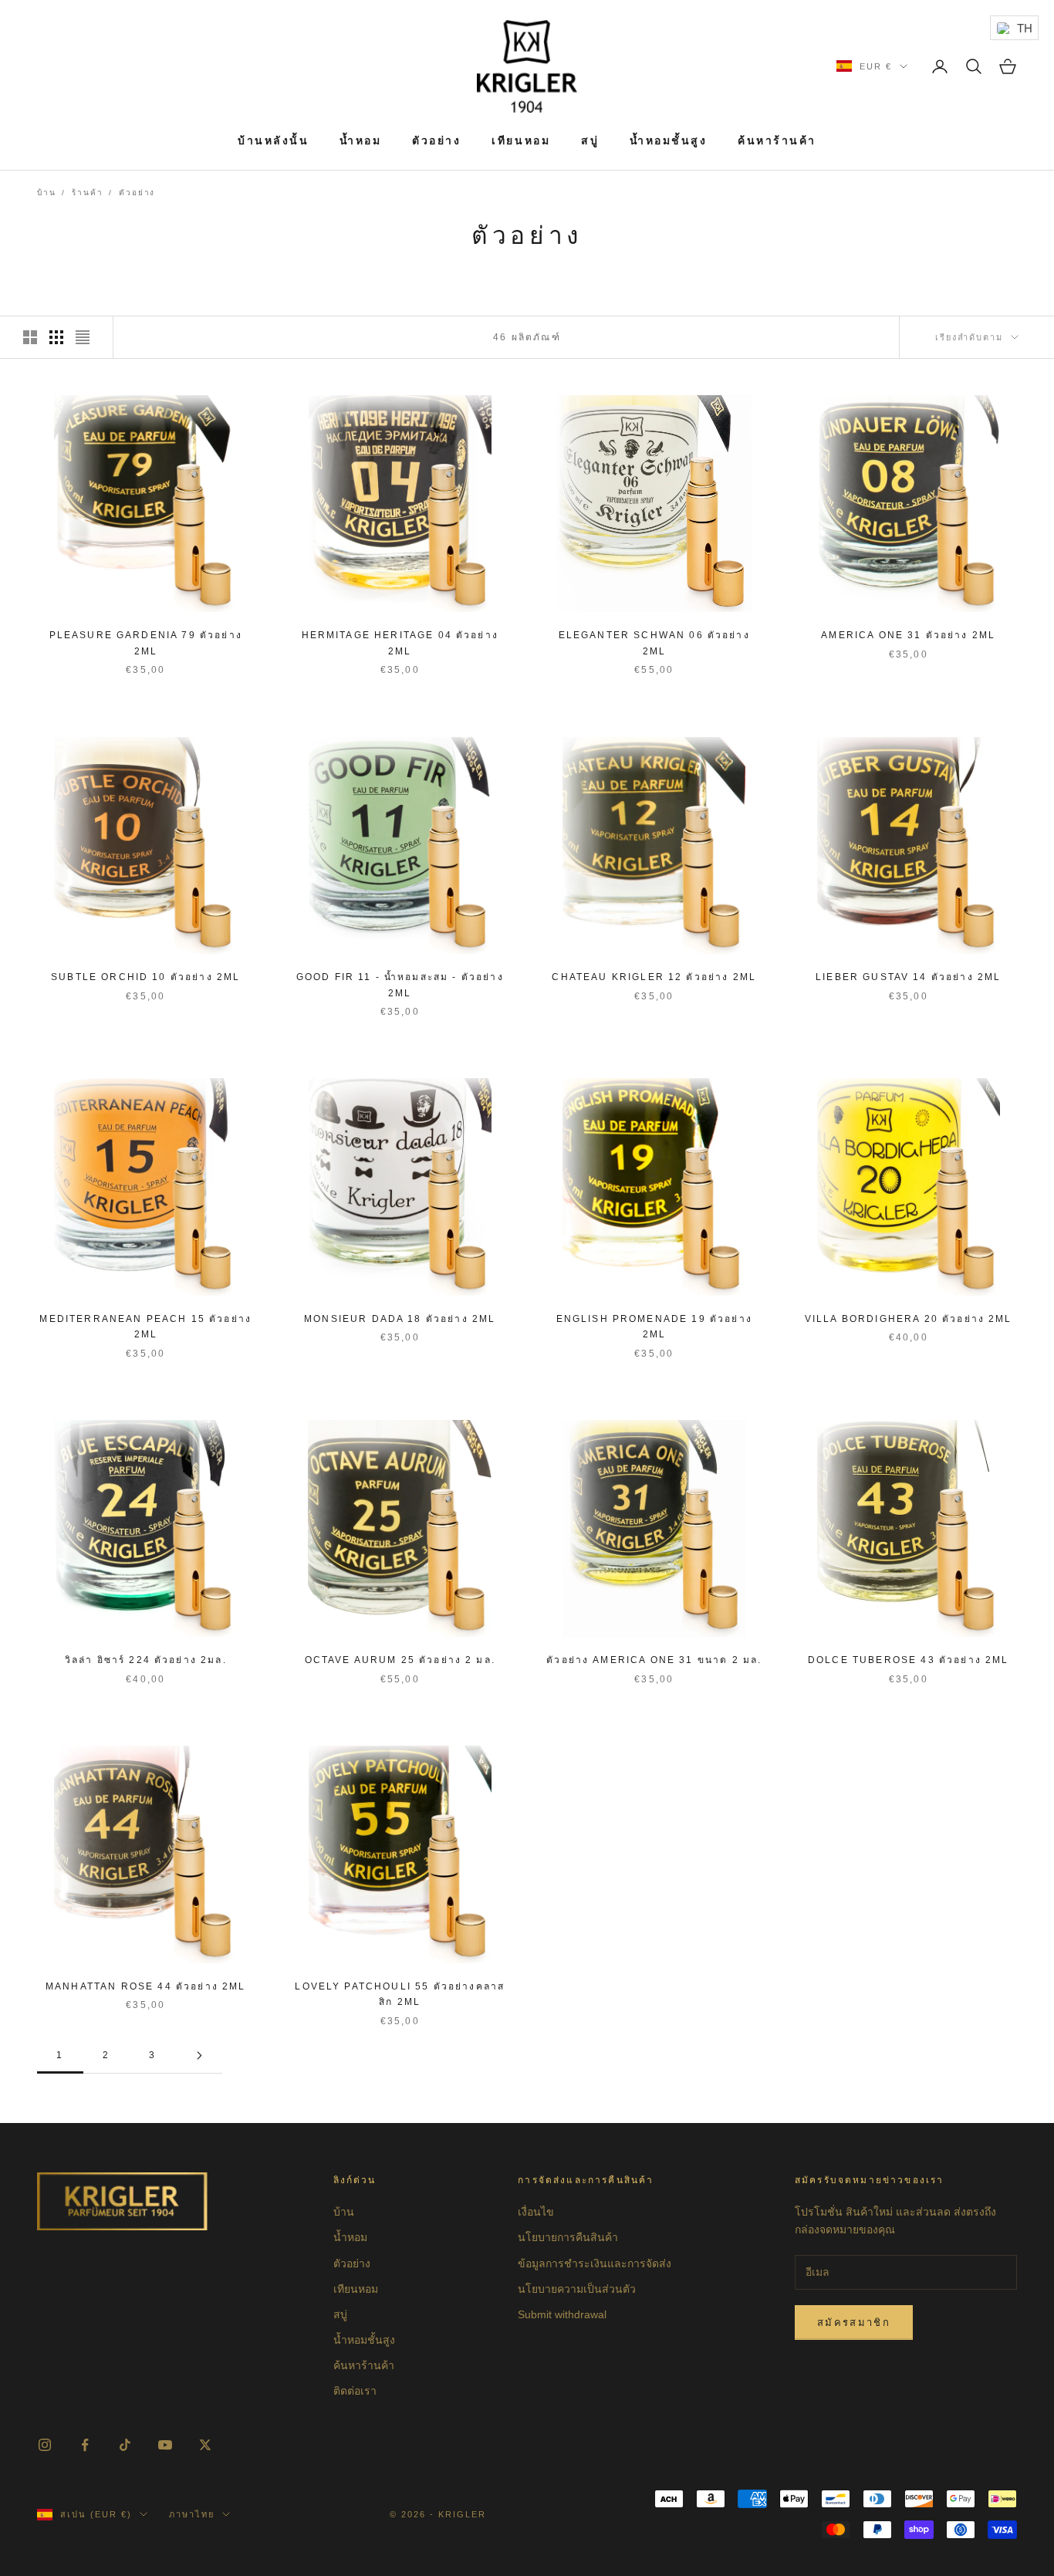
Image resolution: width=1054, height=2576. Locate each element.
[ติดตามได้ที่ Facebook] (85, 2445)
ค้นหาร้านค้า (777, 140)
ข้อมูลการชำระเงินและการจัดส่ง (595, 2263)
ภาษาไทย (192, 2514)
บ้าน (46, 193)
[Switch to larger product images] (30, 337)
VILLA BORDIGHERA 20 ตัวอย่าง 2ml (909, 1319)
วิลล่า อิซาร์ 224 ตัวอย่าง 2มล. (146, 1660)
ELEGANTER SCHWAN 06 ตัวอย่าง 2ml (654, 643)
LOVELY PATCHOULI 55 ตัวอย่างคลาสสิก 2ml (400, 1994)
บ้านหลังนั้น (273, 140)
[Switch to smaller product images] (56, 337)
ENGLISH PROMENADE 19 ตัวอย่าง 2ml (654, 1327)
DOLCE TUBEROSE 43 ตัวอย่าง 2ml (908, 1660)
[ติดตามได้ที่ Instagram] (45, 2445)
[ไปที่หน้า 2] (199, 2055)
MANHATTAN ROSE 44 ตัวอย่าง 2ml (145, 1986)
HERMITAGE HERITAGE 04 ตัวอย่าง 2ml (400, 643)
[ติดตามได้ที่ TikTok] (125, 2445)
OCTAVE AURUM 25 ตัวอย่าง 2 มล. (400, 1660)
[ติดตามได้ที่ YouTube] (165, 2445)
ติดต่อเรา (355, 2391)
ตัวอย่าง (436, 140)
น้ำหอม (360, 140)
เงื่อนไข (536, 2212)
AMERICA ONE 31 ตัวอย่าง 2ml (908, 635)
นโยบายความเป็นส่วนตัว (577, 2289)
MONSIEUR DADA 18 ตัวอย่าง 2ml (400, 1319)
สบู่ (590, 140)
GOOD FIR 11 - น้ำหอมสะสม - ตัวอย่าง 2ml (400, 985)
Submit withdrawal (562, 2314)
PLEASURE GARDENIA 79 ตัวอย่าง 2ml (146, 643)
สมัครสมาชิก (854, 2322)
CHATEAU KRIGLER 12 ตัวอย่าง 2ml (654, 977)
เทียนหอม (521, 140)
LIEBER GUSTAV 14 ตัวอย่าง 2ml (908, 977)
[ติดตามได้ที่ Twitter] (205, 2445)
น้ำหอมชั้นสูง (668, 140)
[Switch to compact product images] (83, 337)
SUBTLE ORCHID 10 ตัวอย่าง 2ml (145, 977)
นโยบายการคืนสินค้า (568, 2237)
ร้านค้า (87, 193)
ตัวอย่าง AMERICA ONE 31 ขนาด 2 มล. (654, 1660)
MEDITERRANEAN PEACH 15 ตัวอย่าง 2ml (145, 1327)
